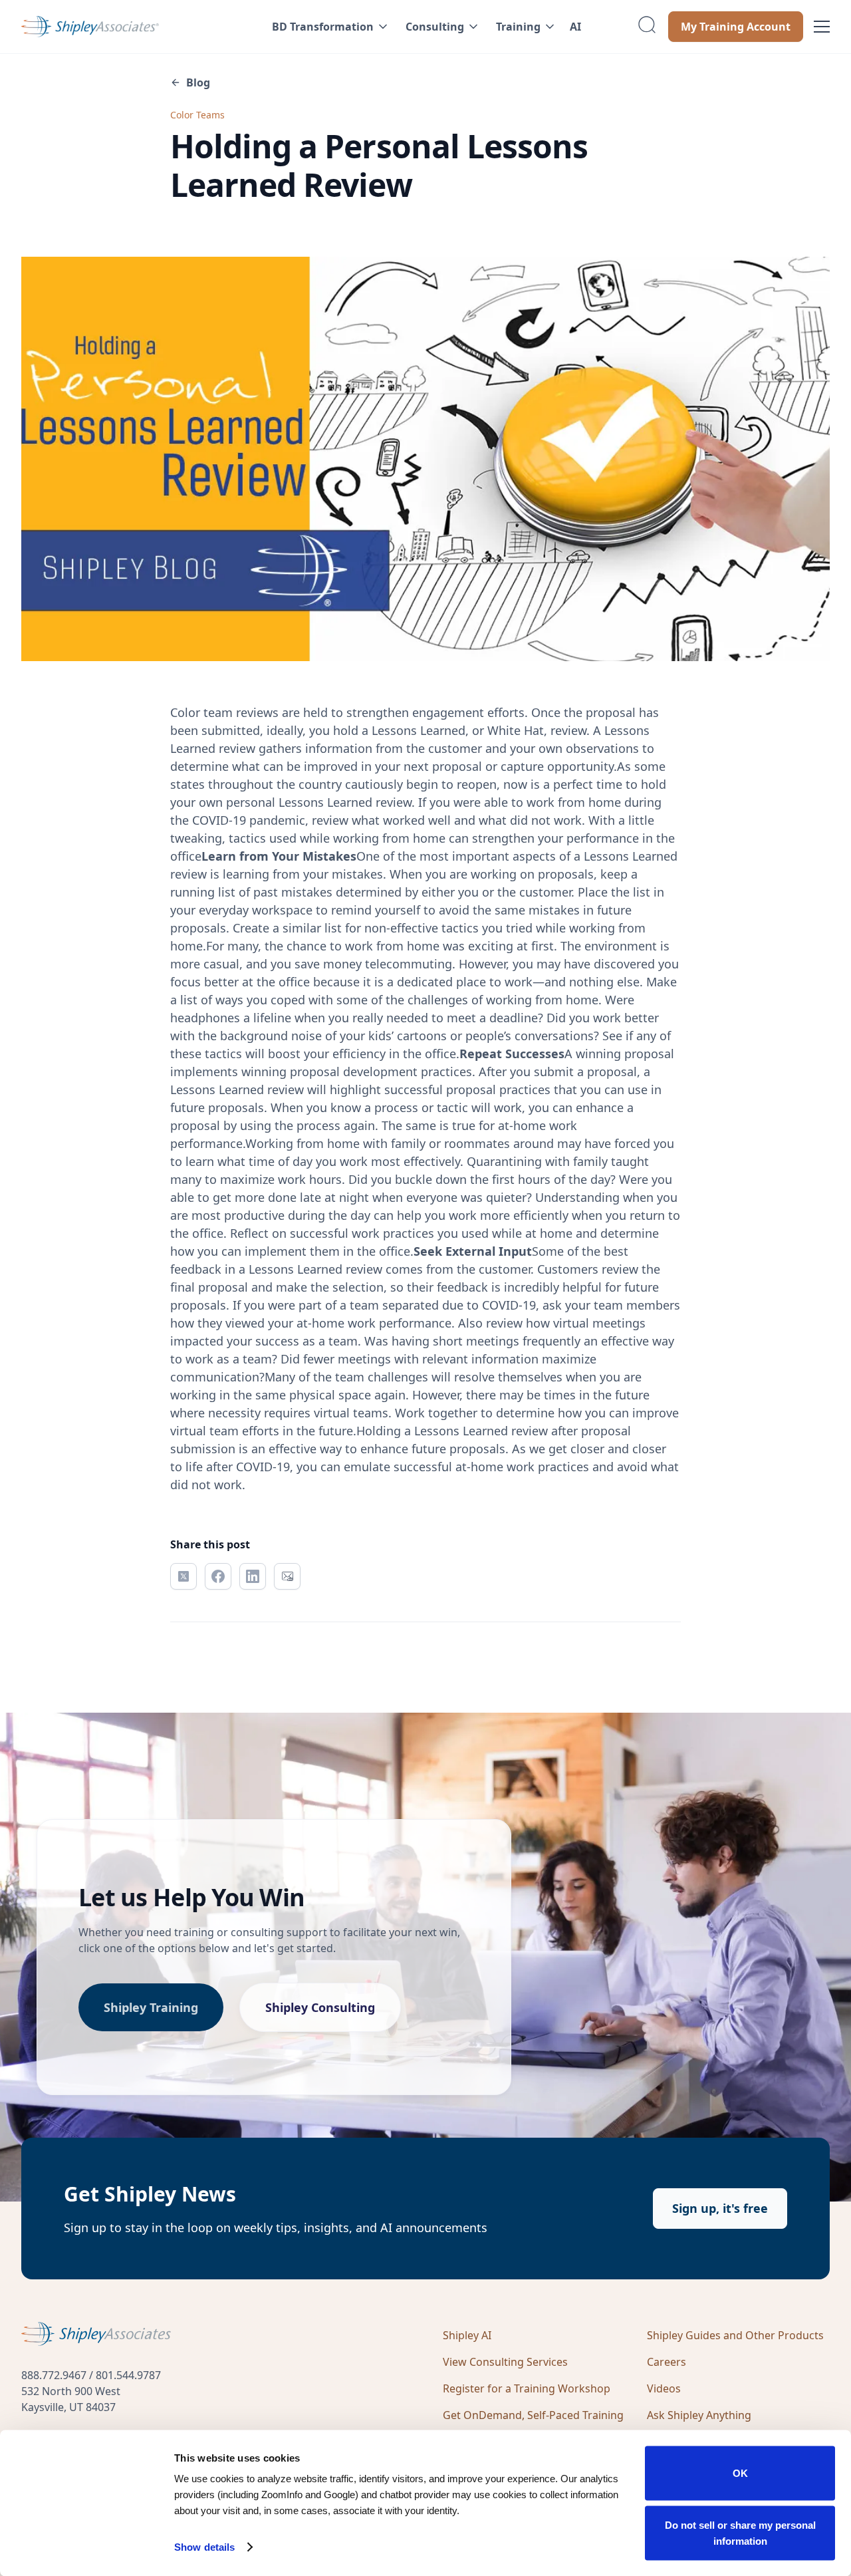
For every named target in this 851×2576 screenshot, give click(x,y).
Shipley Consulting (320, 2007)
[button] (328, 27)
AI (575, 27)
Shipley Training (151, 2007)
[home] (126, 27)
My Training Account (736, 27)
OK (740, 2473)
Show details (204, 2547)
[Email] (287, 1576)
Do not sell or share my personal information (740, 2532)
